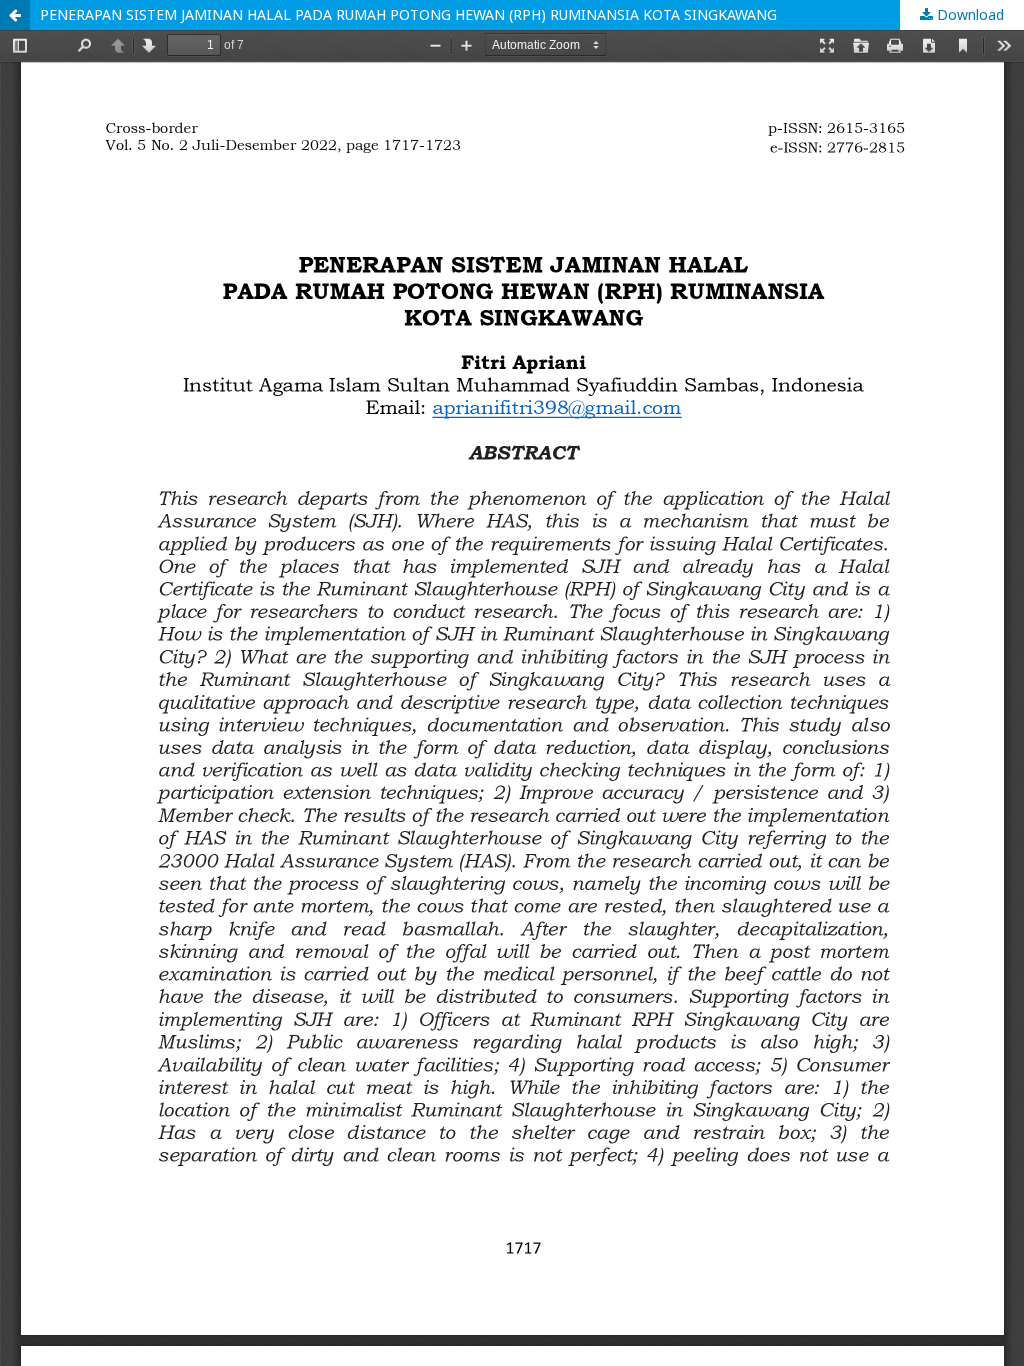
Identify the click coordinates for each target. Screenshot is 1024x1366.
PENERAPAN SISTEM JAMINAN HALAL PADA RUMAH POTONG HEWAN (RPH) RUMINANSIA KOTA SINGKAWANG (408, 14)
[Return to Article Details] (15, 15)
